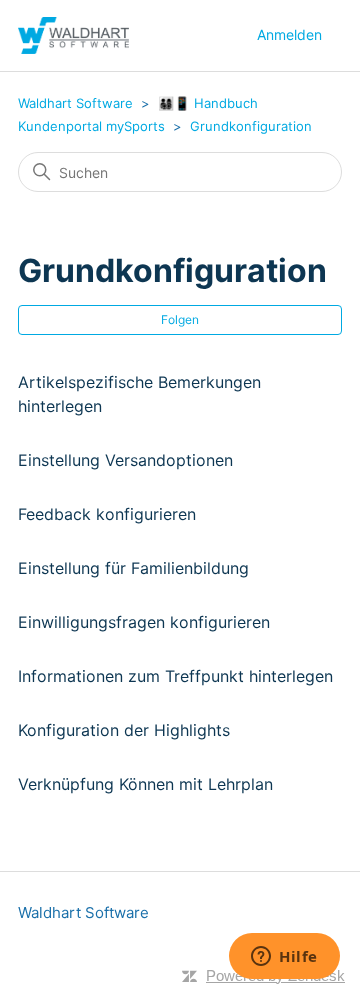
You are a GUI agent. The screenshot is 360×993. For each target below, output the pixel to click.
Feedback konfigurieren (107, 514)
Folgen (180, 319)
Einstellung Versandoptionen (125, 460)
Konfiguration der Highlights (124, 730)
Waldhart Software (75, 103)
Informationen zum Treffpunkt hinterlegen (175, 676)
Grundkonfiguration (251, 126)
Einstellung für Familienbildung (133, 568)
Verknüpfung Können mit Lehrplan (145, 784)
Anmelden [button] (289, 34)
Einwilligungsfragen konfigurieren (144, 622)
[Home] (73, 35)
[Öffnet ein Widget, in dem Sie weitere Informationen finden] (284, 958)
